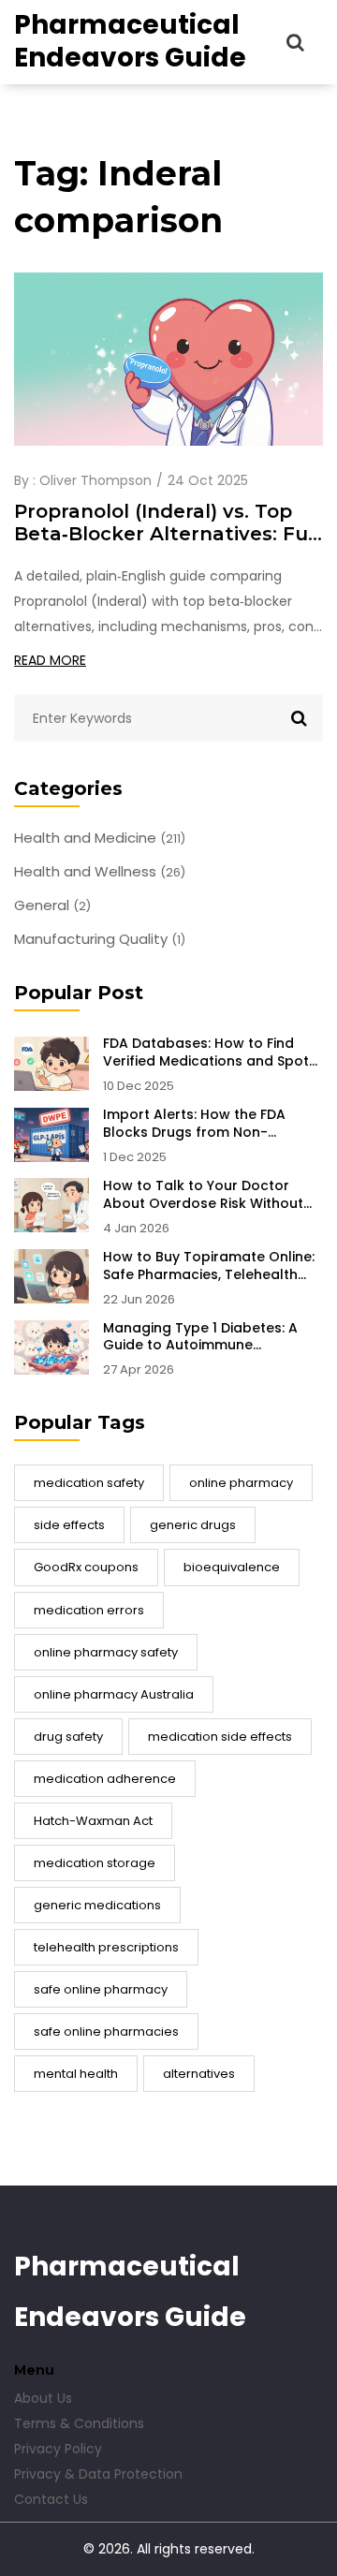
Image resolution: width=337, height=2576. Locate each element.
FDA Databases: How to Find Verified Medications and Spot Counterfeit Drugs (206, 1052)
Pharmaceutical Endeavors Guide (130, 41)
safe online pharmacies (106, 2031)
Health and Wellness (100, 872)
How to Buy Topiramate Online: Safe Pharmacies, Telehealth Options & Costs (209, 1266)
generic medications (97, 1905)
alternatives (199, 2074)
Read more (50, 660)
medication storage (95, 1863)
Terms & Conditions (79, 2423)
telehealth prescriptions (106, 1947)
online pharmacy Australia (114, 1694)
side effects (69, 1525)
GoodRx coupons (86, 1567)
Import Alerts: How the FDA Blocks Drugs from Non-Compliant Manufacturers (194, 1124)
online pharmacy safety (106, 1652)
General (52, 905)
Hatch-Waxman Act (93, 1821)
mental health (76, 2074)
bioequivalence (232, 1567)
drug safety (68, 1737)
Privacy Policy (58, 2449)
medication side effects (220, 1737)
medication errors (89, 1610)
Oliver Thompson (95, 480)
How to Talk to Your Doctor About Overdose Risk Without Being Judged (203, 1195)
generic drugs (193, 1525)
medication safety (89, 1483)
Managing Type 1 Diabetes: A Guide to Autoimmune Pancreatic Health (200, 1337)
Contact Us (51, 2499)
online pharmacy (241, 1483)
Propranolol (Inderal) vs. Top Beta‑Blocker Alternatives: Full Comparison (167, 523)
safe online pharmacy (101, 1989)
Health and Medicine (100, 838)
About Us (43, 2398)
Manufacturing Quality (100, 939)
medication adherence (105, 1779)
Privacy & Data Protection (98, 2474)
